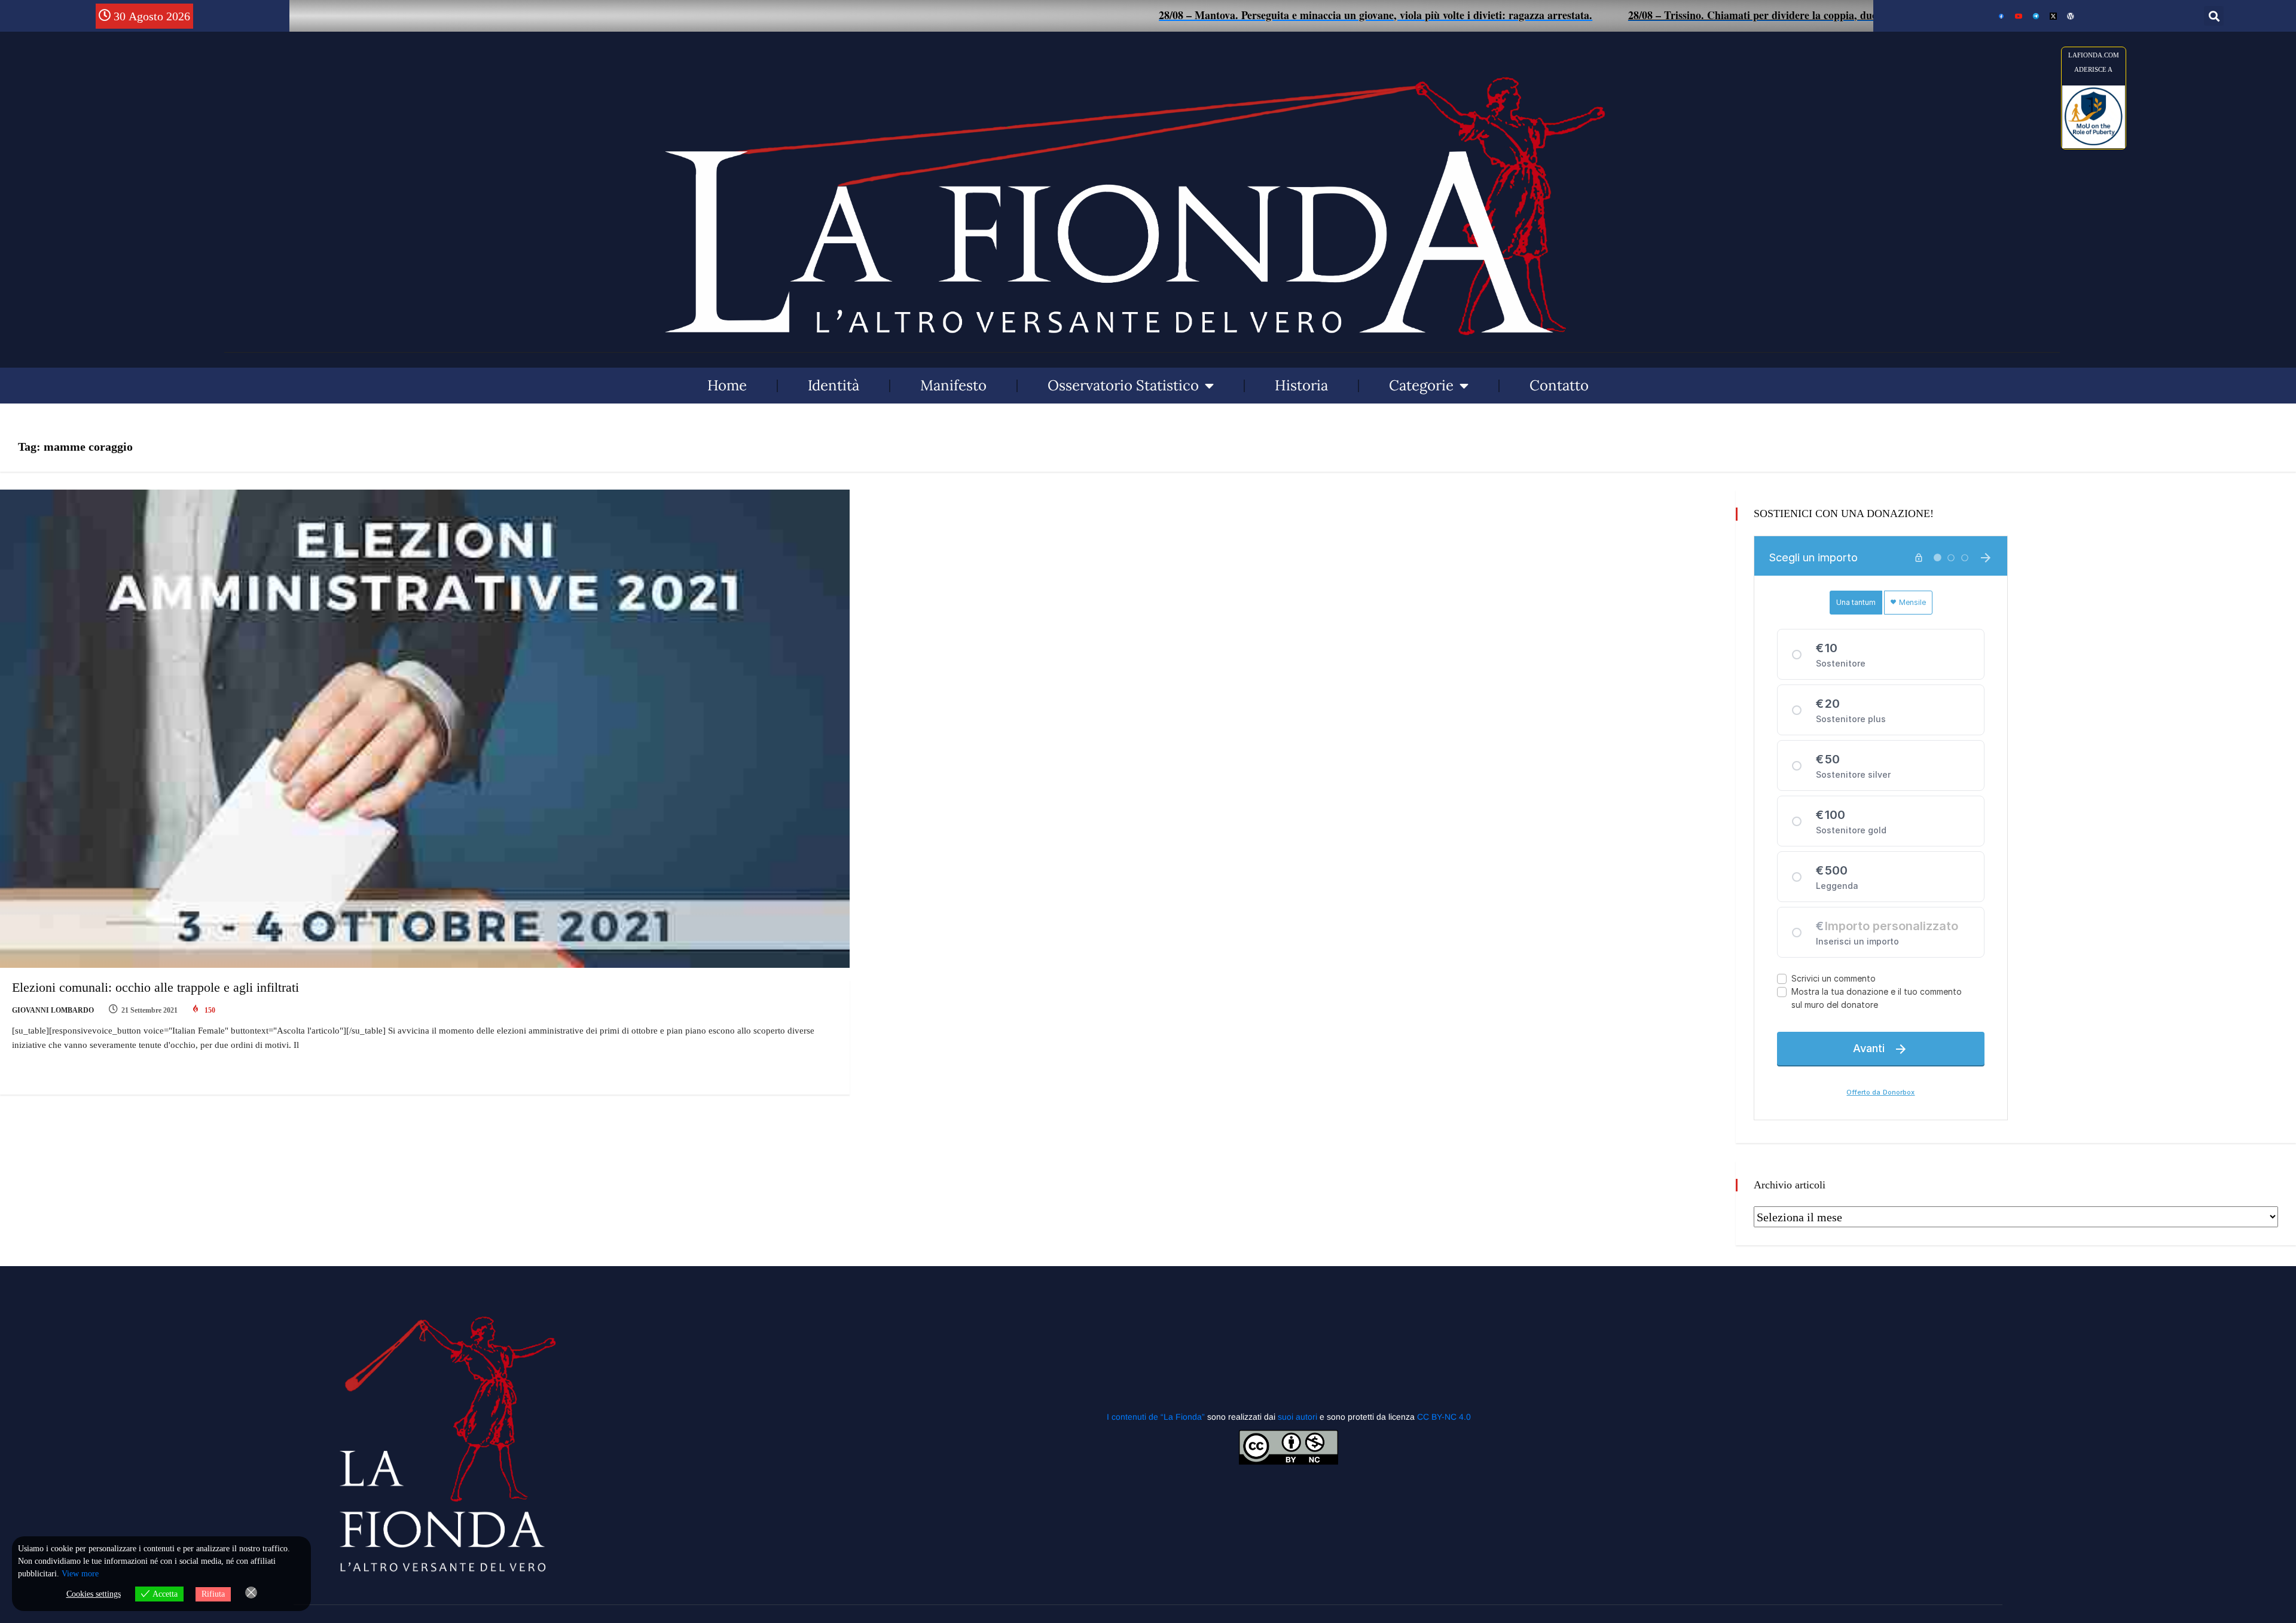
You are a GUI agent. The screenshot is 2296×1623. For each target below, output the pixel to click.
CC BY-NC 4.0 (1444, 1417)
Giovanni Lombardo (53, 1010)
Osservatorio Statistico (1123, 385)
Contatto (1559, 385)
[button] (2214, 16)
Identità (833, 385)
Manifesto (953, 385)
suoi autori (1299, 1417)
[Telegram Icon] (2036, 16)
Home (727, 385)
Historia (1301, 385)
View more (80, 1574)
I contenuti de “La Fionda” (1156, 1417)
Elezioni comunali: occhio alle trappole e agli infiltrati (155, 987)
